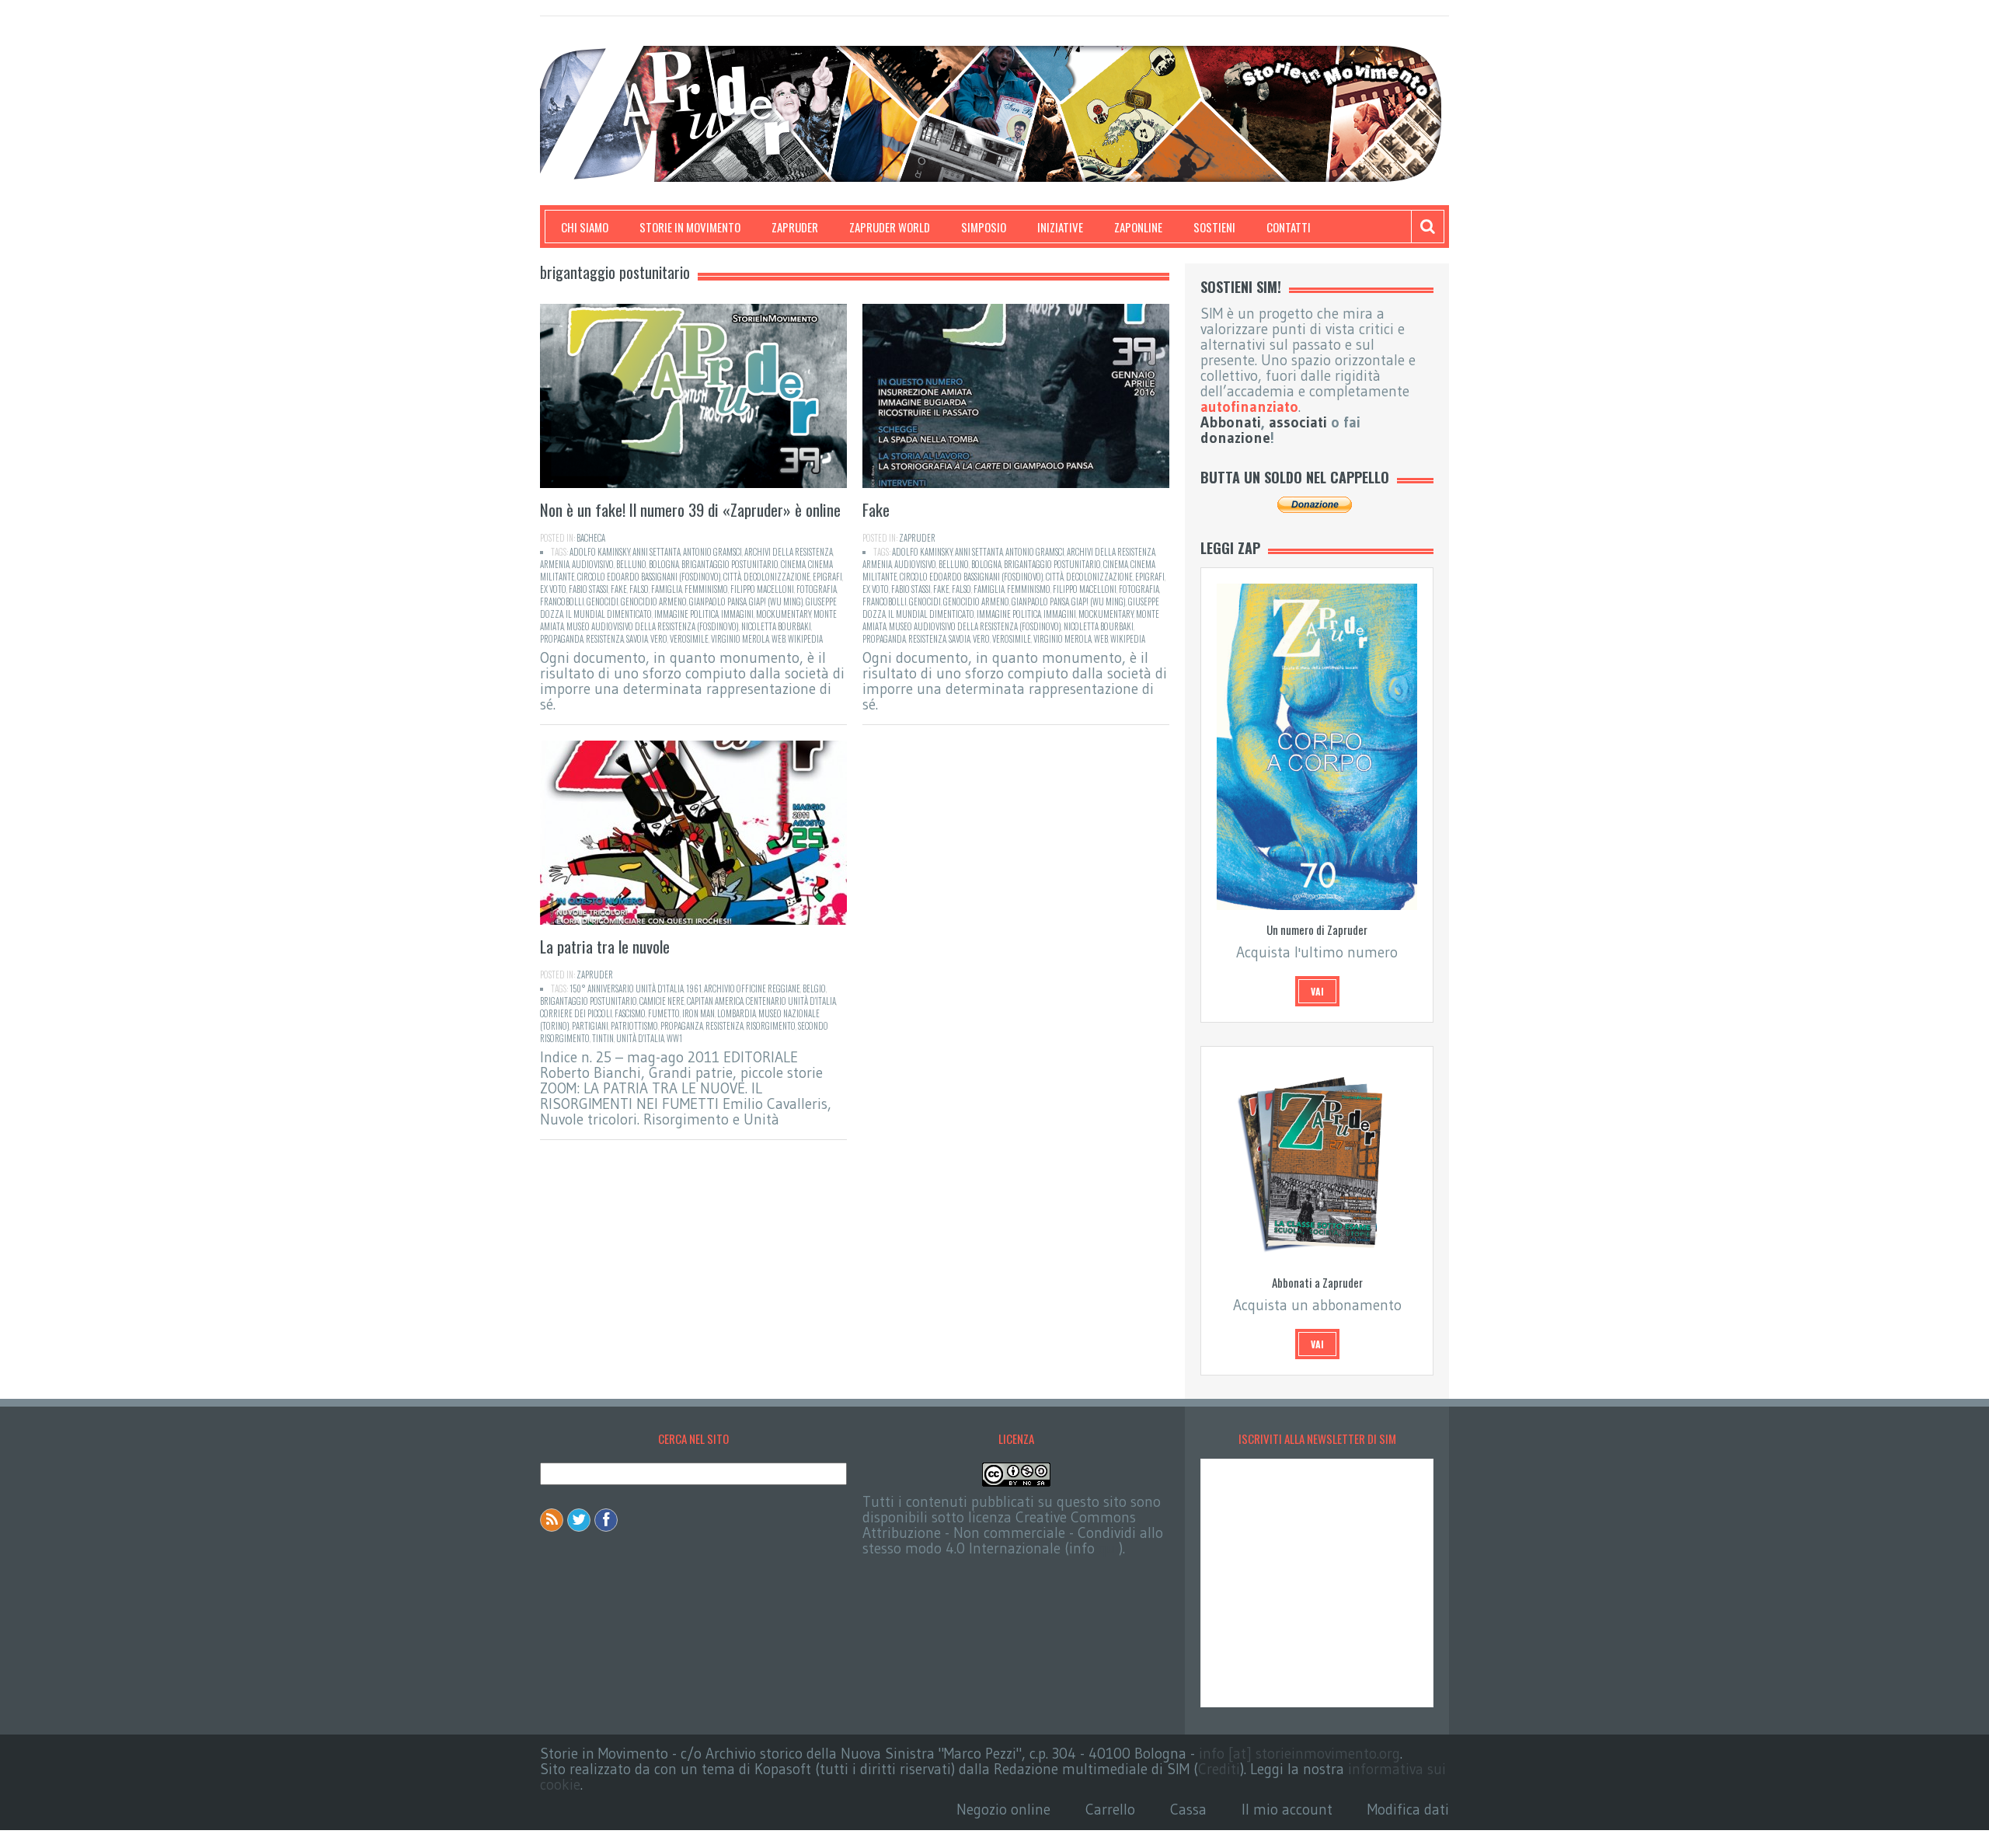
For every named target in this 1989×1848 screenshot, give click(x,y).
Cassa (1188, 1810)
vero (659, 639)
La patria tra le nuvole (605, 946)
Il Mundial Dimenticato (609, 614)
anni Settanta (657, 552)
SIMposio (984, 227)
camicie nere (662, 1001)
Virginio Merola (740, 639)
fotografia (817, 589)
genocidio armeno (654, 601)
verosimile (689, 639)
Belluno (631, 564)
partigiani (590, 1026)
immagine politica (686, 614)
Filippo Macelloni (762, 589)
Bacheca (591, 538)
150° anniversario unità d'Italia (627, 989)
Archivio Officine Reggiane (752, 989)
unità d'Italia (640, 1038)
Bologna (664, 564)
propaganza (682, 1026)
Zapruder (795, 227)
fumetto (664, 1013)
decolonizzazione (777, 577)
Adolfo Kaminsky (600, 552)
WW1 (674, 1038)
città (732, 577)
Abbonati (1231, 422)
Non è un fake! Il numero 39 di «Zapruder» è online (690, 509)
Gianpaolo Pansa (718, 601)
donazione (1235, 438)
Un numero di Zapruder (1317, 929)
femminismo (706, 589)
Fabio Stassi (589, 589)
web (779, 639)
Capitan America (715, 1001)
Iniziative (1060, 227)
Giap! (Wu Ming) (776, 601)
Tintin (603, 1038)
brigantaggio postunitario (730, 564)
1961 (694, 989)
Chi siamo (585, 227)
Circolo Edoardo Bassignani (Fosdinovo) (649, 577)
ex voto (553, 589)
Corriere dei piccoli (576, 1013)
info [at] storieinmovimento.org (1299, 1754)
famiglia (667, 589)
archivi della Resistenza (789, 552)
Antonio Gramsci (712, 552)
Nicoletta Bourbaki (776, 626)
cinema (793, 564)
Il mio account (1287, 1810)
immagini (737, 614)
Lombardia (737, 1013)
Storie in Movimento (690, 227)
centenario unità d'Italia (791, 1001)
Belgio (814, 989)
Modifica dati (1408, 1810)
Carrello (1110, 1810)
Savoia (637, 639)
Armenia (555, 564)
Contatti (1289, 227)
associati (1298, 422)
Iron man (698, 1013)
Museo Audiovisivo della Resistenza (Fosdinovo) (653, 626)
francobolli (562, 601)
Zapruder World (890, 227)
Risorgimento (771, 1026)
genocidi (603, 601)
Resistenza (605, 639)
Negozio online (1003, 1810)
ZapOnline (1138, 227)
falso (639, 589)
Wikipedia (805, 639)
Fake (876, 509)
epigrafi (827, 577)
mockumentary (784, 614)
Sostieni (1214, 227)
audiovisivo (593, 564)
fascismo (630, 1013)
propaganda (562, 639)
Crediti (1219, 1769)
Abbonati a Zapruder (1317, 1282)
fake (619, 589)
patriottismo (634, 1026)
